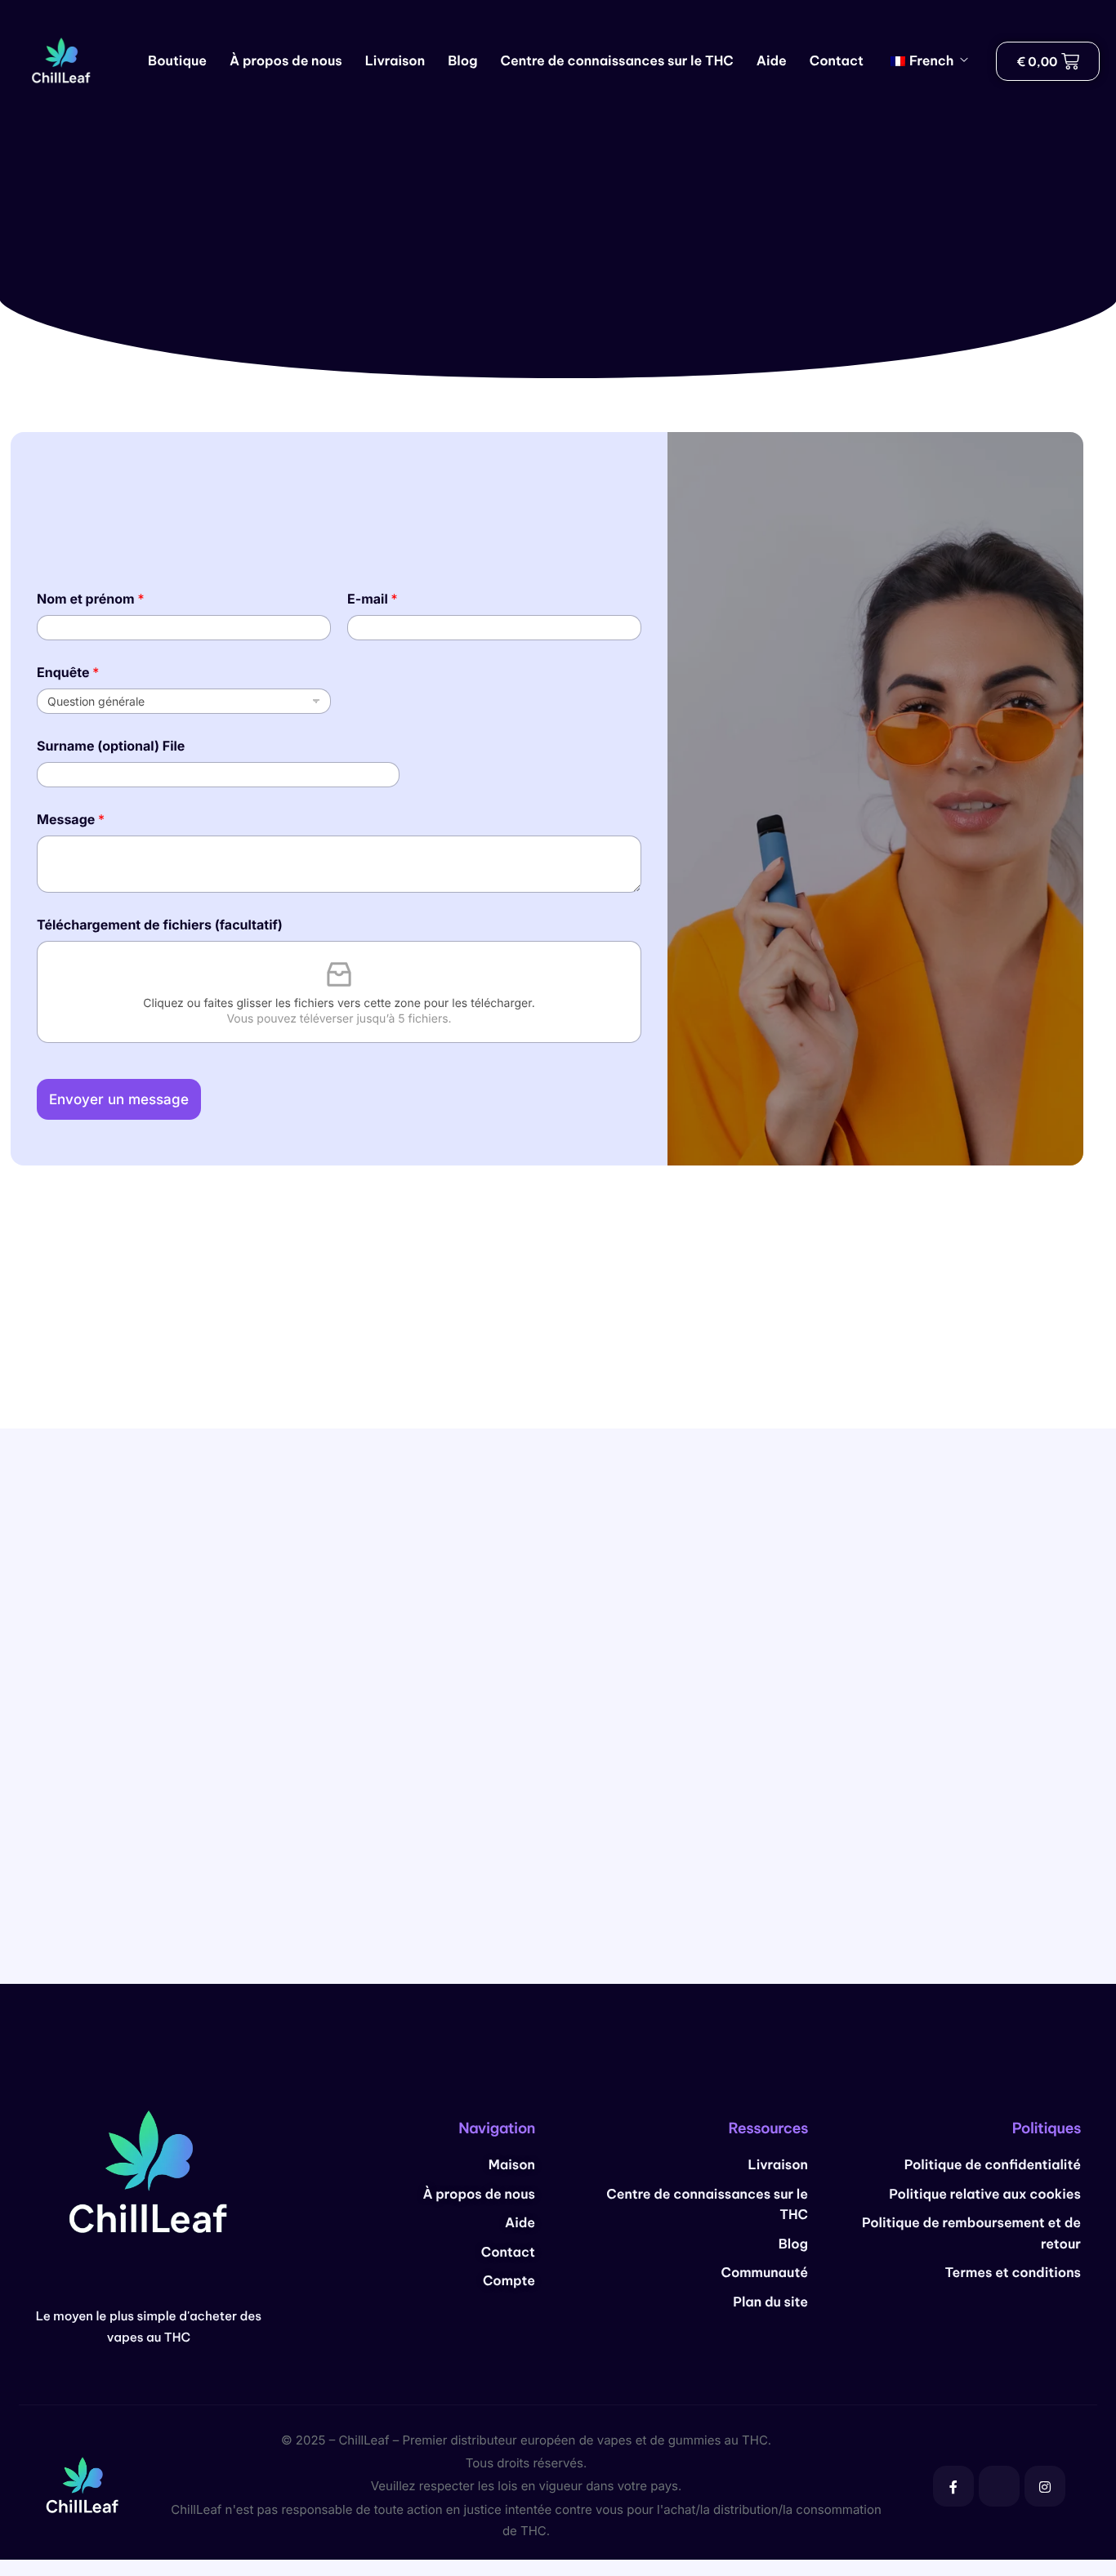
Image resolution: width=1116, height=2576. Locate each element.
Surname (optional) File (111, 746)
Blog (462, 61)
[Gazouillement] (999, 2486)
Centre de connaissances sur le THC (617, 61)
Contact (837, 61)
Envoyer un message (119, 1099)
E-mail (373, 599)
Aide (772, 61)
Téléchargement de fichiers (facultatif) (160, 925)
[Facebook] (953, 2486)
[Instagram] (1045, 2486)
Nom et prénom (91, 599)
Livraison (395, 61)
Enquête (68, 673)
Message (71, 820)
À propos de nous (286, 61)
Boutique (177, 61)
